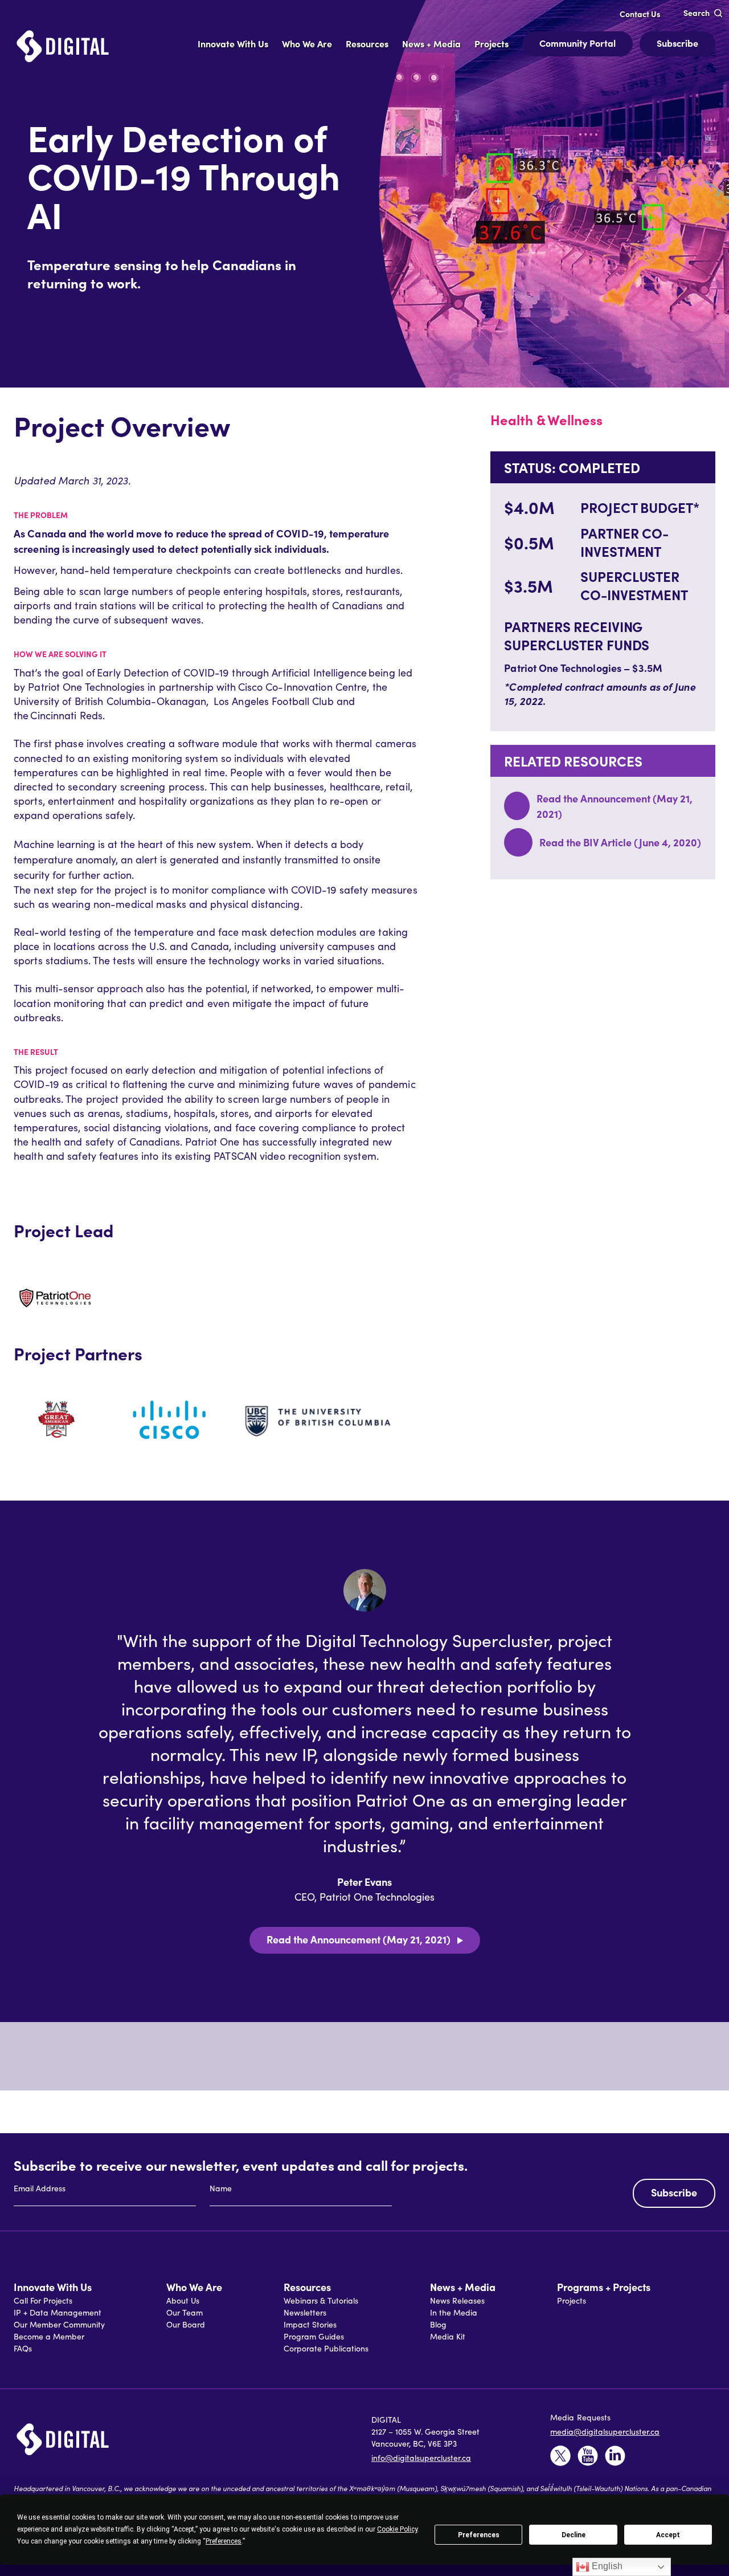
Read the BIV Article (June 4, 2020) (620, 842)
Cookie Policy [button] (397, 2529)
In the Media (454, 2312)
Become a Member (49, 2336)
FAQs (23, 2348)
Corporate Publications (326, 2348)
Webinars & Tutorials (321, 2300)
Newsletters (305, 2312)
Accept (668, 2535)
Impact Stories (310, 2324)
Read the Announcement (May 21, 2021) (359, 1939)
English (606, 2566)
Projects (572, 2300)
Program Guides (314, 2336)
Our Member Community (59, 2324)
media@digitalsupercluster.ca (605, 2432)
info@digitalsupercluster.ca (421, 2458)
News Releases (457, 2300)
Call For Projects (43, 2300)
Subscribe (677, 43)
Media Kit (448, 2336)
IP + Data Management (58, 2312)
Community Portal (578, 43)
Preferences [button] (224, 2541)
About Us (183, 2300)
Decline (574, 2535)
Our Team (185, 2312)
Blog (438, 2324)
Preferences (479, 2535)
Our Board (186, 2324)
